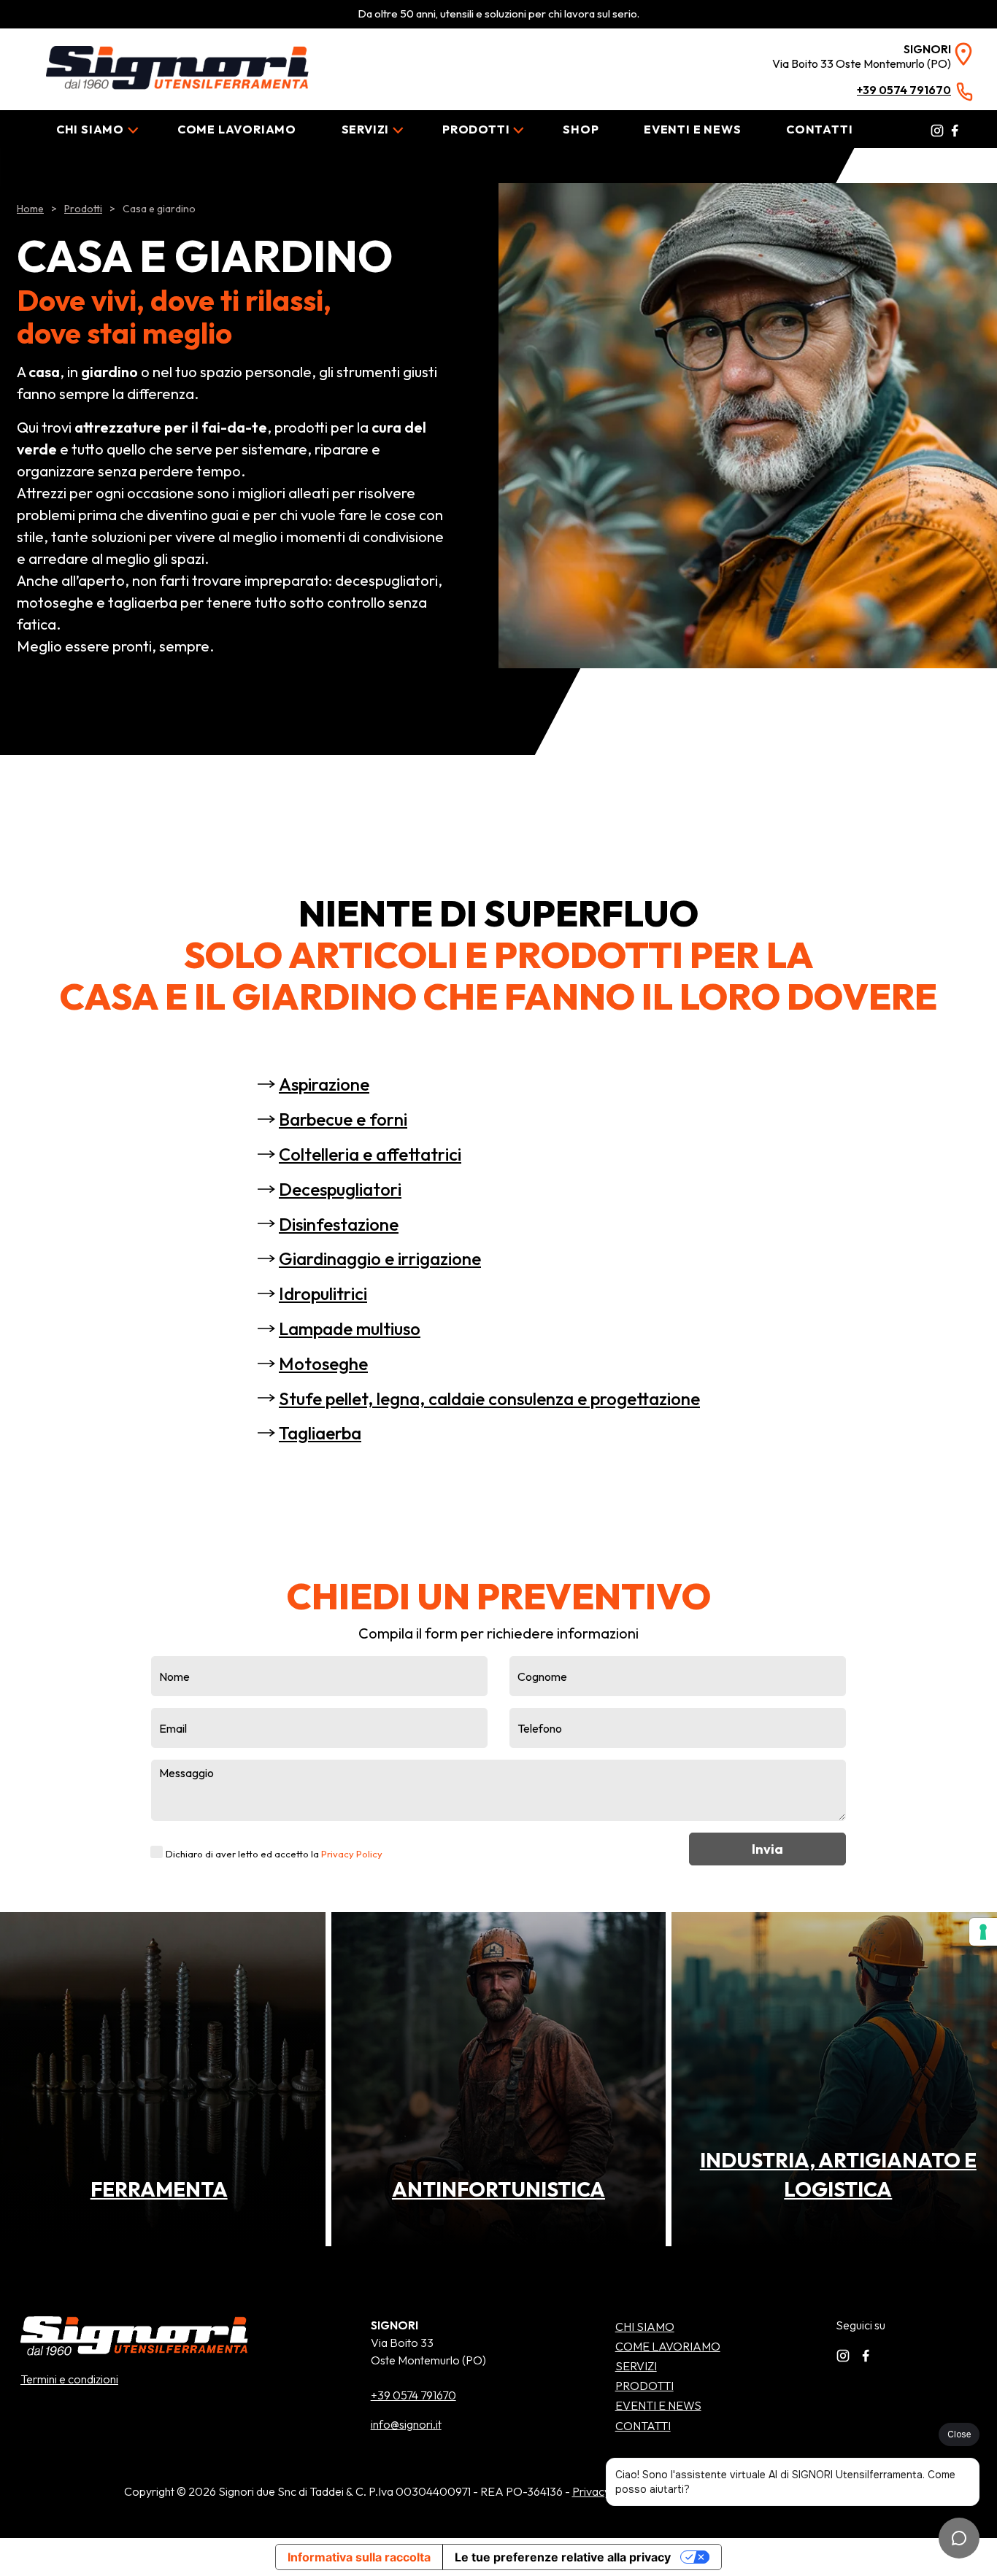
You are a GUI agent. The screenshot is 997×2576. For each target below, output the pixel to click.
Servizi (366, 129)
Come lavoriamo (237, 129)
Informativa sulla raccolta (359, 2557)
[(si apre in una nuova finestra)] (936, 129)
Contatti (819, 129)
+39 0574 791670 (413, 2395)
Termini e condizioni (69, 2379)
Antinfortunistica (498, 2189)
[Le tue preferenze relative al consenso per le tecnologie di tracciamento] (983, 1932)
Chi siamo (90, 129)
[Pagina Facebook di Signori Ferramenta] (869, 2354)
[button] (498, 2189)
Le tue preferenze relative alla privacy (563, 2557)
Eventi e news (692, 129)
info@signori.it (406, 2424)
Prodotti (476, 129)
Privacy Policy (352, 1854)
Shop (581, 129)
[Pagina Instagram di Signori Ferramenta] (847, 2354)
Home (30, 209)
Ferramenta (159, 2189)
